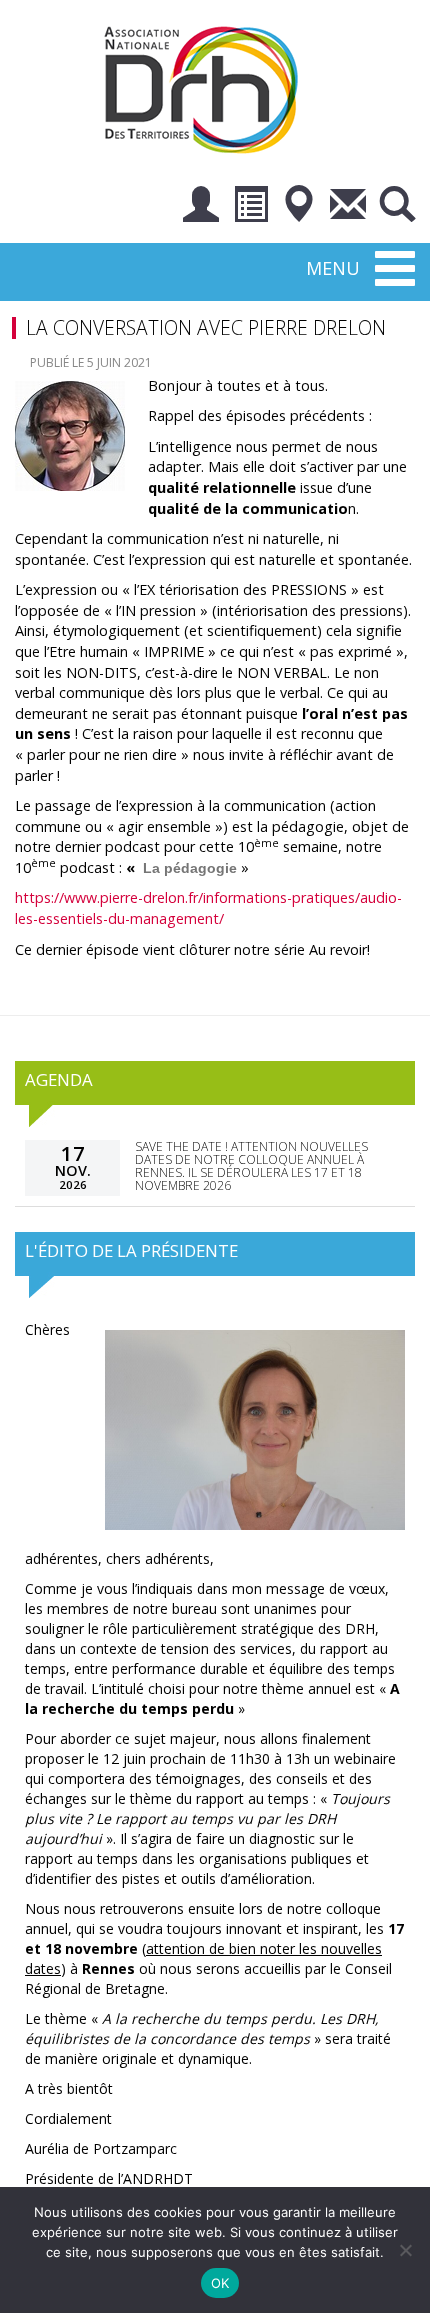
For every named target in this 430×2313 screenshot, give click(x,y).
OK (220, 2283)
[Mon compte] (201, 207)
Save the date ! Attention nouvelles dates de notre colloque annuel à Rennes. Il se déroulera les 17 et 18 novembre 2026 (251, 1166)
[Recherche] (397, 207)
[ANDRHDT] (208, 87)
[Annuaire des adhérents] (250, 207)
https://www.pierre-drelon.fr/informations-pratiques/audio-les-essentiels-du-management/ (208, 908)
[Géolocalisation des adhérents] (299, 207)
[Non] (405, 2250)
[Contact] (348, 207)
